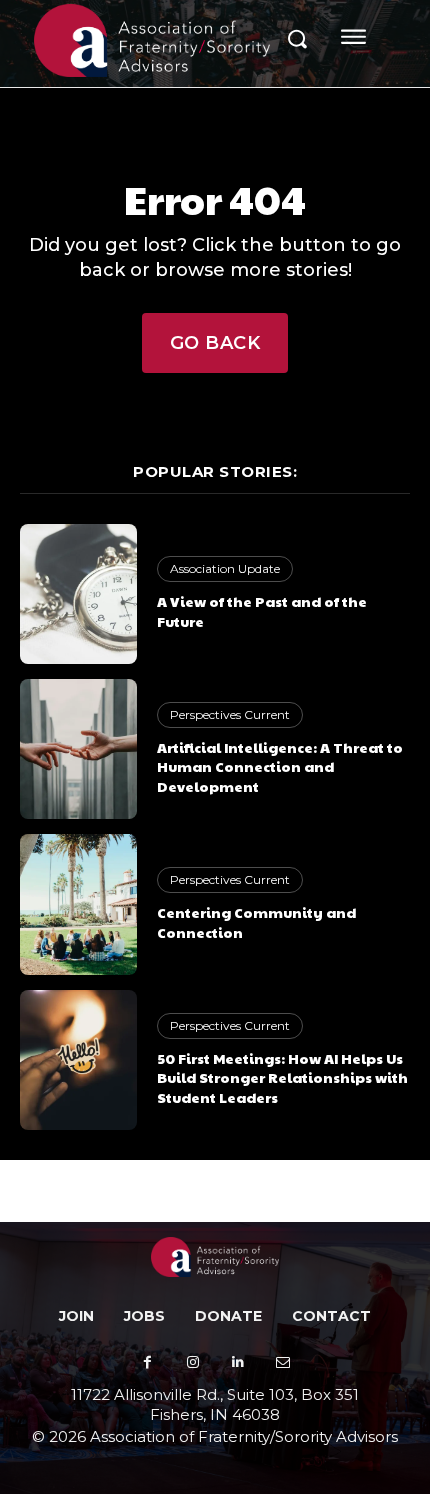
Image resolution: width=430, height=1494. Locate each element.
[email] (282, 1362)
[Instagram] (192, 1362)
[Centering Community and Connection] (78, 904)
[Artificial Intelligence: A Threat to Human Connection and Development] (78, 749)
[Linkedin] (237, 1362)
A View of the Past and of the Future (262, 611)
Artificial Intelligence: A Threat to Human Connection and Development (280, 766)
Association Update (225, 568)
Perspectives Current (230, 714)
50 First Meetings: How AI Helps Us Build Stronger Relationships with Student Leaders (282, 1077)
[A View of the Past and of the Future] (78, 594)
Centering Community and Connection (256, 922)
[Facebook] (147, 1362)
